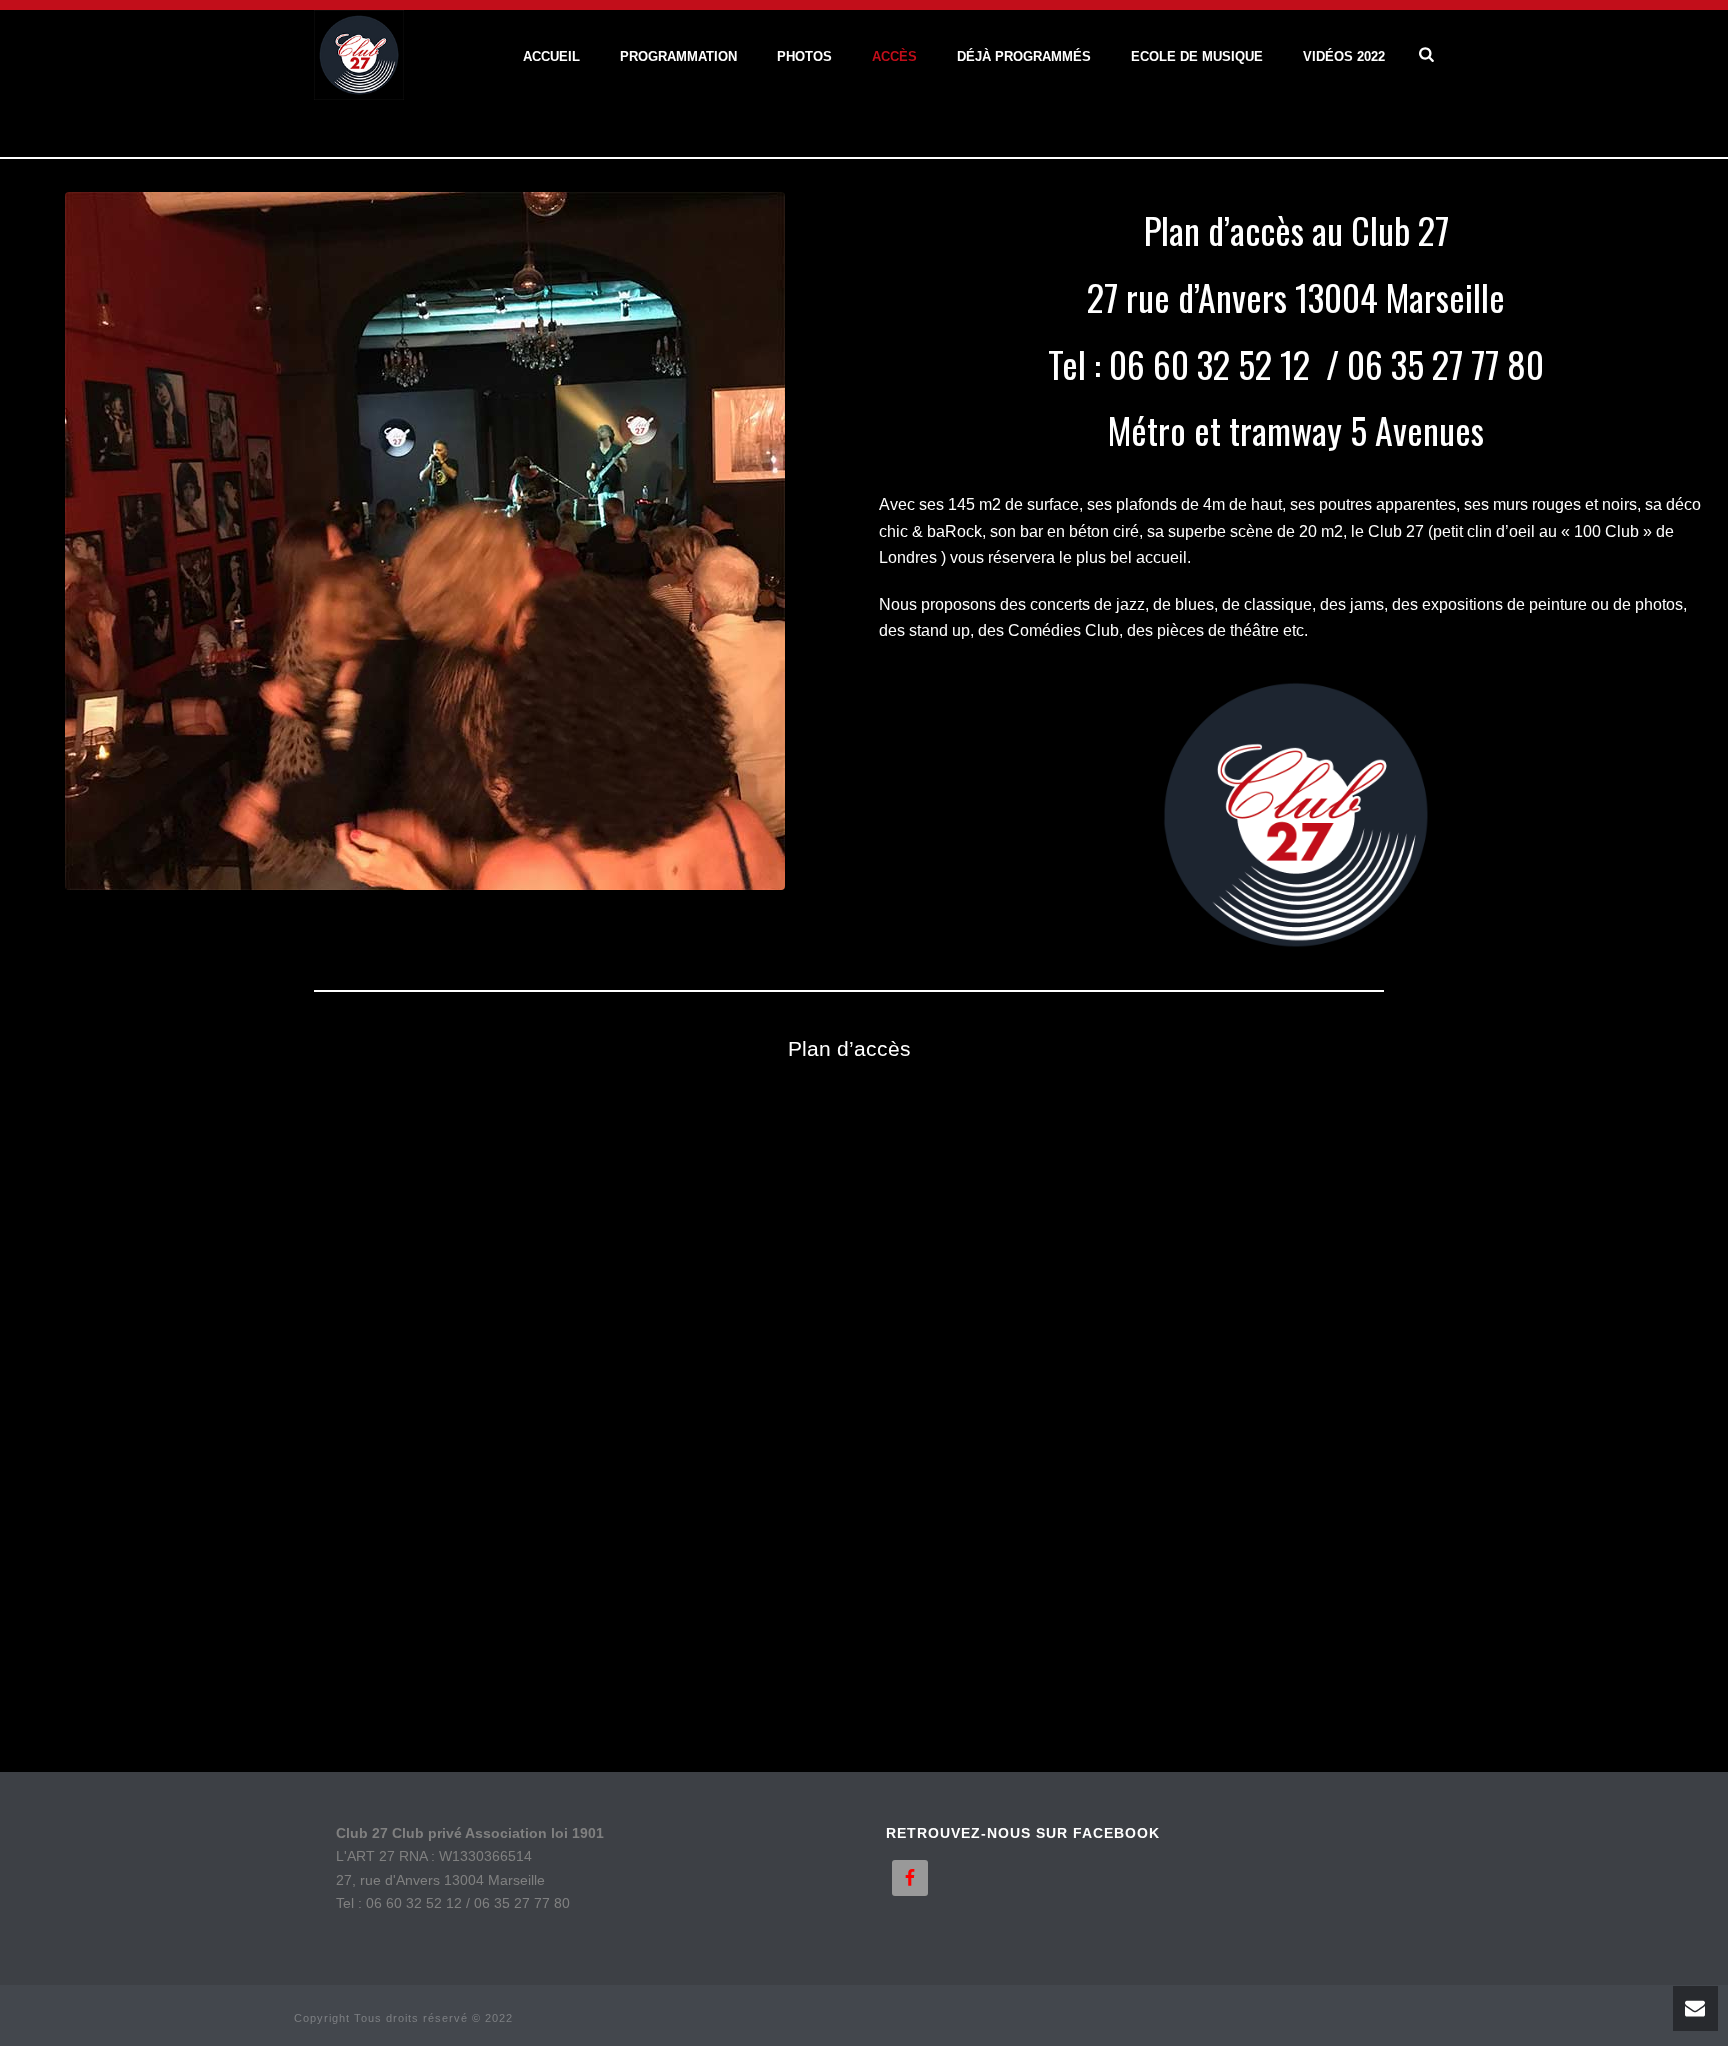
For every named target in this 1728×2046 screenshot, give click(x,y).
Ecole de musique (1197, 56)
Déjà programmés (1024, 56)
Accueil (551, 56)
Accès (894, 56)
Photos (804, 56)
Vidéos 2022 (1344, 56)
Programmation (678, 56)
